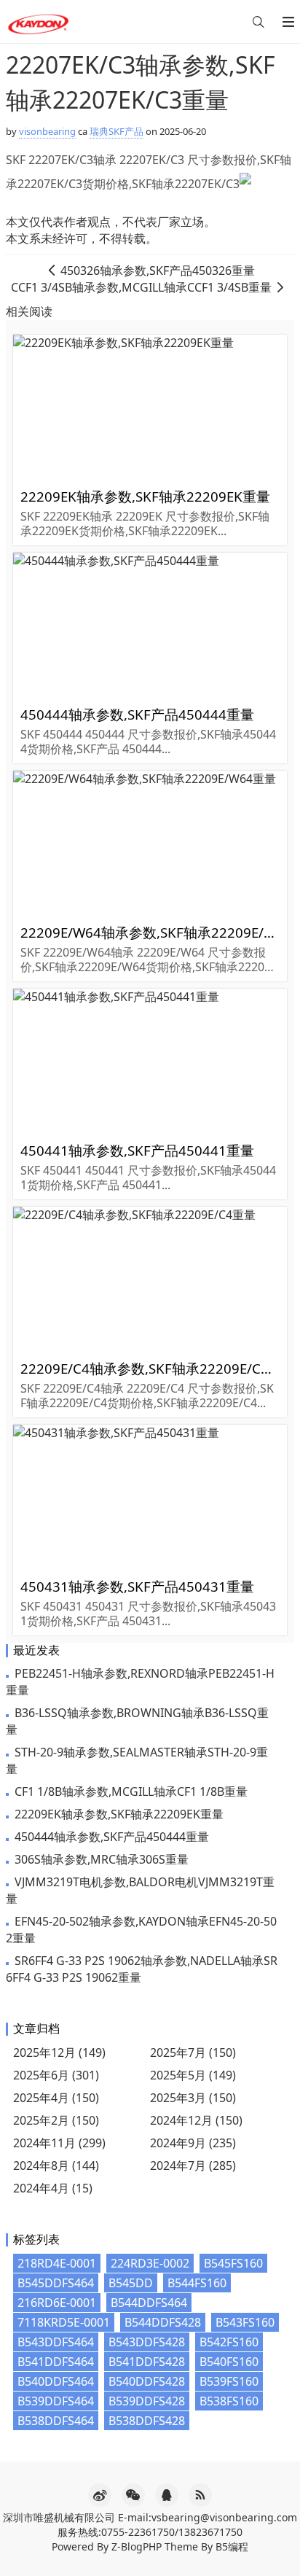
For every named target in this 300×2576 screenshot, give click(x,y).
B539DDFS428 (147, 2401)
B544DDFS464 (149, 2303)
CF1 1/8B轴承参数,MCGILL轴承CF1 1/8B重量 (131, 1791)
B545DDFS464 (56, 2283)
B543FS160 (245, 2322)
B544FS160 (197, 2283)
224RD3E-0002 (150, 2263)
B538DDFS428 (147, 2421)
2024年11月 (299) (59, 2143)
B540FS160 (229, 2362)
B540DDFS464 (56, 2381)
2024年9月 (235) (193, 2143)
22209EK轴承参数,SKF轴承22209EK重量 (119, 1814)
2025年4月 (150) (56, 2098)
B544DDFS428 (163, 2322)
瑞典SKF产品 (117, 131)
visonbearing (47, 131)
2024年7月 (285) (193, 2166)
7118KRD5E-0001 (64, 2322)
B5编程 (232, 2546)
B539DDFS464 (56, 2401)
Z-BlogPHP (137, 2546)
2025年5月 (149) (193, 2075)
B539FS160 (229, 2381)
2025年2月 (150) (56, 2120)
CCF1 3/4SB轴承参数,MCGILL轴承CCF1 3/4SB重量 (141, 287)
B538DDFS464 (56, 2421)
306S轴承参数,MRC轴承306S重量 (102, 1859)
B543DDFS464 (56, 2342)
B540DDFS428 (147, 2381)
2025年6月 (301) (56, 2075)
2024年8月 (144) (56, 2166)
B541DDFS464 (56, 2362)
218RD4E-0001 (57, 2263)
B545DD (131, 2283)
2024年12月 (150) (196, 2120)
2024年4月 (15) (53, 2188)
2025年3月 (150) (193, 2098)
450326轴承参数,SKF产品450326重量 (158, 271)
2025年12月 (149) (59, 2052)
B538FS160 (229, 2401)
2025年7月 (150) (193, 2052)
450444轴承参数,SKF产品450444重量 (112, 1837)
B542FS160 (229, 2342)
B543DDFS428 (147, 2342)
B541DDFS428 (147, 2362)
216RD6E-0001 (57, 2303)
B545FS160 (233, 2263)
